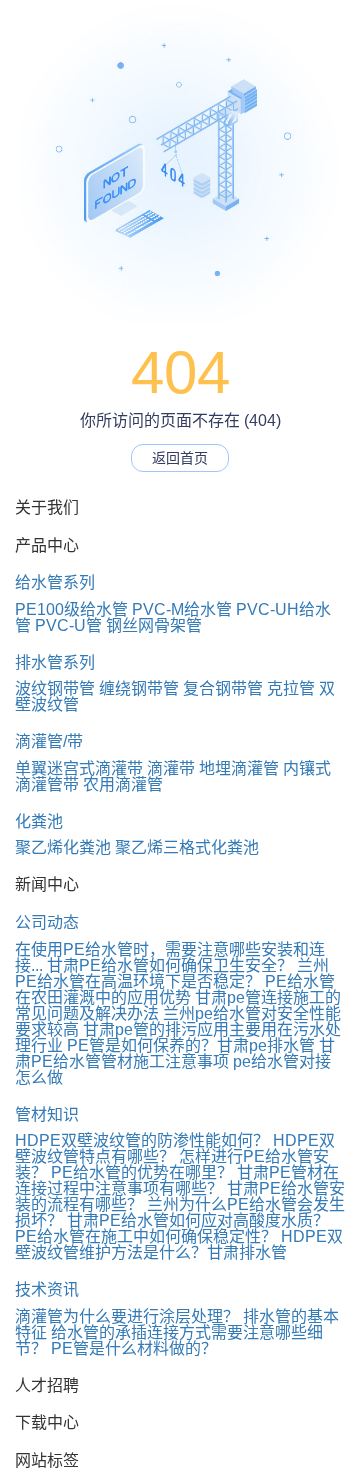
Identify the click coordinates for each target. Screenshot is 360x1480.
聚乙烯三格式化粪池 (187, 847)
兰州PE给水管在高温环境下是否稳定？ (172, 973)
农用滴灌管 (123, 784)
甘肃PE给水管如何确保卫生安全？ (170, 965)
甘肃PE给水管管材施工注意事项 (175, 1053)
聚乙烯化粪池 (63, 847)
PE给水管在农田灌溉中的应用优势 (175, 989)
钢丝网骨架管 (154, 625)
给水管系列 (55, 582)
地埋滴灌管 (239, 768)
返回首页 (180, 458)
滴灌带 (171, 768)
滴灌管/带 (49, 741)
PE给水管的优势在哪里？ (142, 1172)
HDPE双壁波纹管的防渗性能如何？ (142, 1140)
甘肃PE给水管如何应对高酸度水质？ (198, 1220)
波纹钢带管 (55, 688)
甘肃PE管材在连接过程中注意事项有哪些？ (177, 1180)
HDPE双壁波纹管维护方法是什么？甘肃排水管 (179, 1244)
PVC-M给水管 (182, 609)
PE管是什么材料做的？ (134, 1348)
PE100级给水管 (71, 609)
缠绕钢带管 (139, 688)
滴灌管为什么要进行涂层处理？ (127, 1316)
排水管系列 (55, 662)
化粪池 (39, 821)
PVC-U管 (68, 625)
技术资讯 (47, 1289)
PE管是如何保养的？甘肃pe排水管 (191, 1045)
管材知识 (47, 1114)
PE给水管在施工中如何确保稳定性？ (146, 1236)
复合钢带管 (223, 688)
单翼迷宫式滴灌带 (79, 768)
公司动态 (47, 922)
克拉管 (291, 688)
